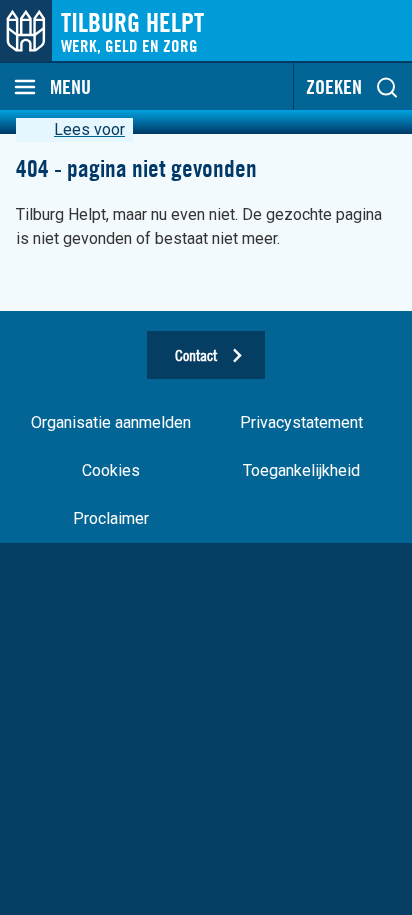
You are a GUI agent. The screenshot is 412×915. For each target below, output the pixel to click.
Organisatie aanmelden (111, 422)
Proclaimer (111, 518)
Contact (196, 355)
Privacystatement (301, 422)
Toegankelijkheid (301, 470)
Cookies (111, 470)
